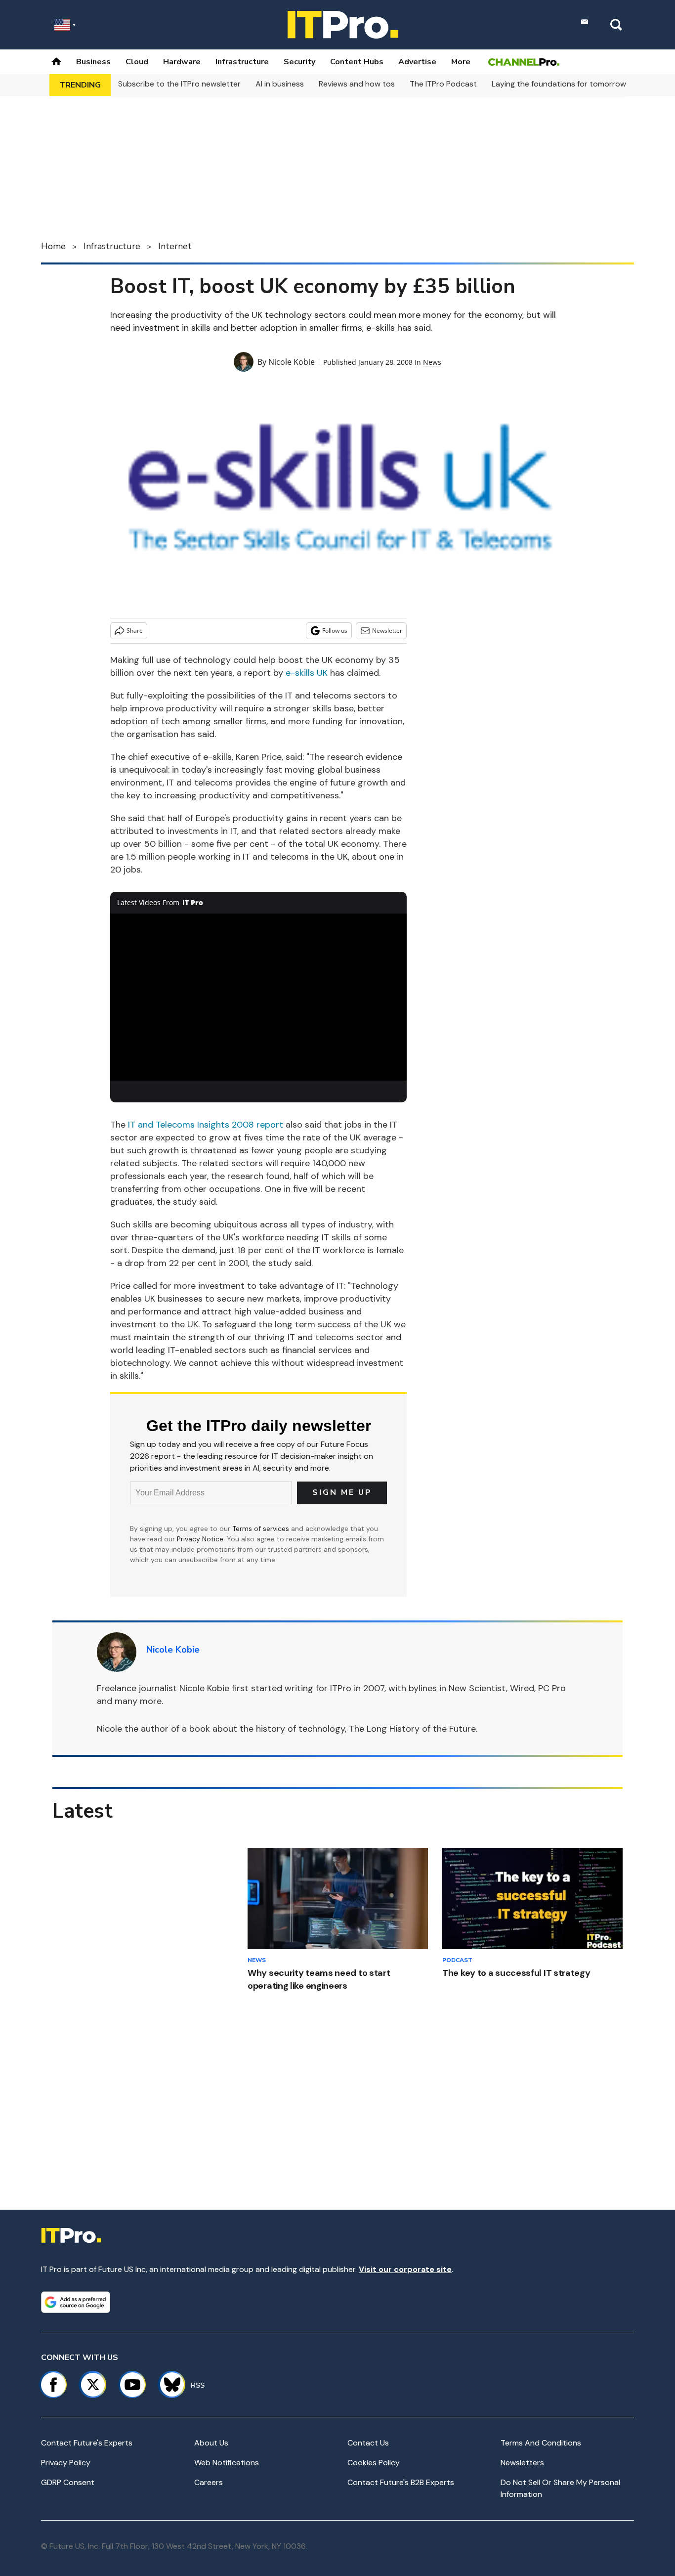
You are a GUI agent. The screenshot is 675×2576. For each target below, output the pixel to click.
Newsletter (387, 631)
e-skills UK (307, 673)
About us (211, 2443)
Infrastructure (242, 62)
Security (299, 62)
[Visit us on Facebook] (53, 2385)
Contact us (368, 2443)
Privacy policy (66, 2463)
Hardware (182, 62)
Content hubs (357, 62)
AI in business (280, 84)
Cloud (137, 62)
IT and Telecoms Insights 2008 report (206, 1125)
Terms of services (262, 1528)
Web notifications (227, 2463)
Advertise (417, 62)
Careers (209, 2482)
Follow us (335, 631)
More (461, 62)
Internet (175, 246)
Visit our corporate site (405, 2269)
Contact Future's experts (87, 2443)
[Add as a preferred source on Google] (76, 2302)
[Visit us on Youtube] (132, 2385)
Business (93, 62)
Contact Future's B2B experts (401, 2482)
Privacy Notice (200, 1539)
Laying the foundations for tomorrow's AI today (578, 84)
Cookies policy (374, 2463)
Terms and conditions (541, 2443)
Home (53, 246)
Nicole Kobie (292, 362)
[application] (258, 997)
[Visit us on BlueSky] (168, 2385)
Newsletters (522, 2463)
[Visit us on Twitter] (93, 2385)
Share (135, 631)
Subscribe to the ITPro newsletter (179, 84)
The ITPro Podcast (443, 84)
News (432, 362)
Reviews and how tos (357, 84)
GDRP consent (68, 2482)
